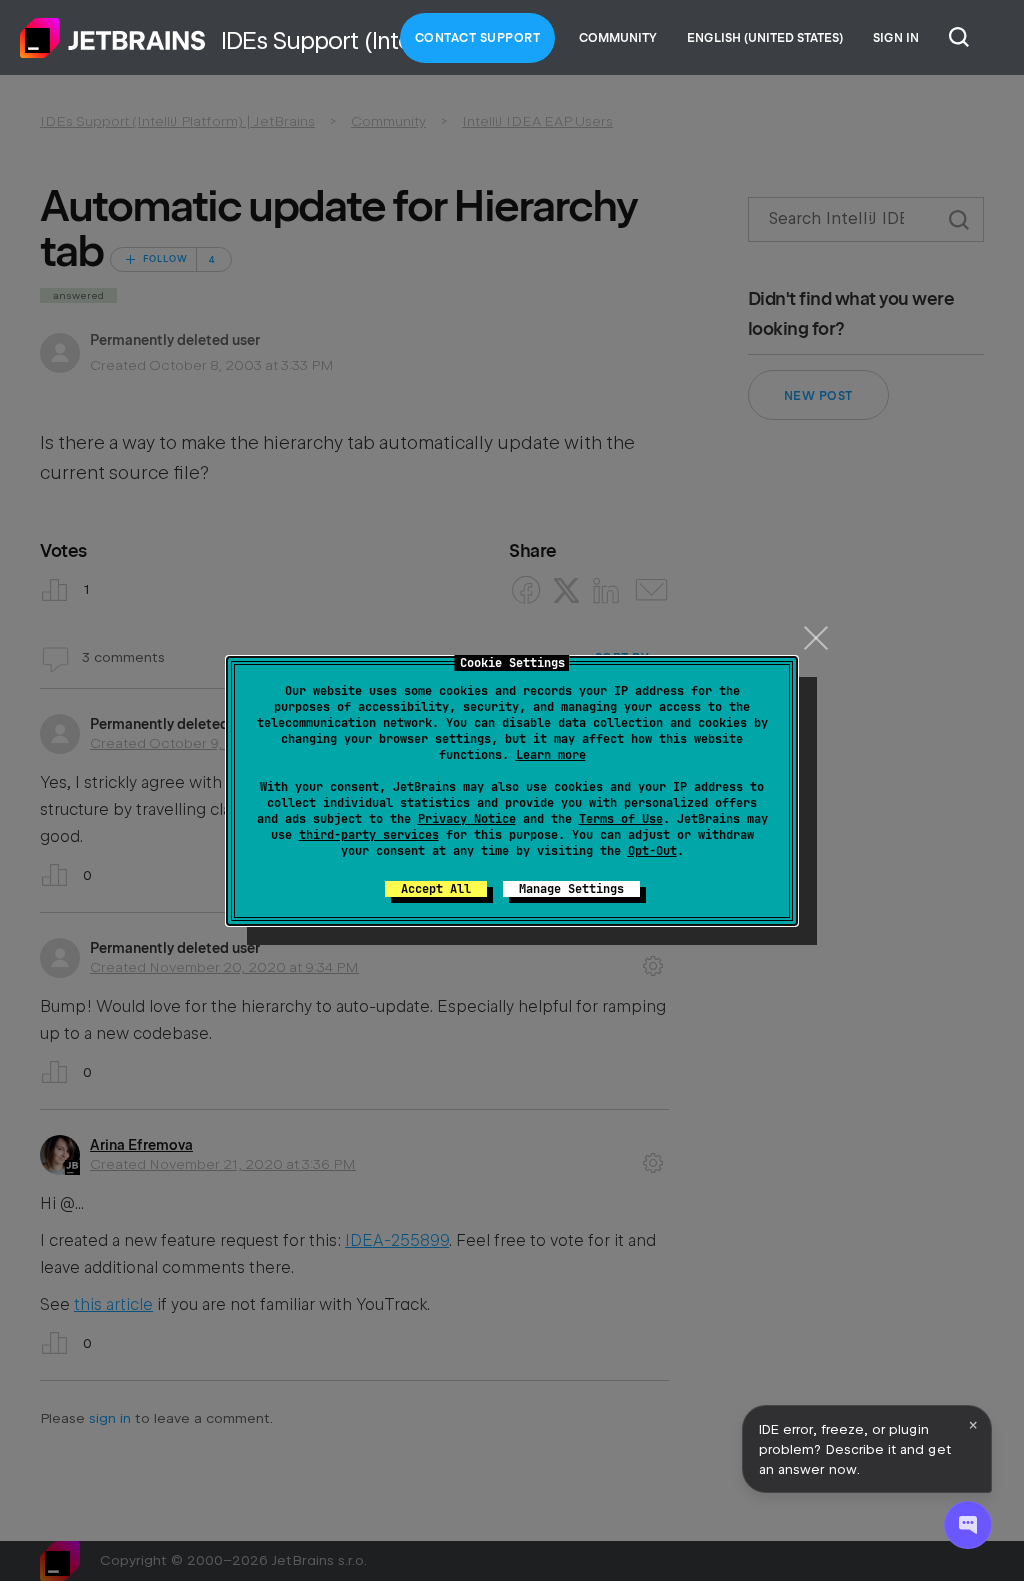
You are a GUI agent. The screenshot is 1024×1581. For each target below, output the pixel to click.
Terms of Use (621, 819)
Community (618, 38)
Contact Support (478, 38)
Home (113, 38)
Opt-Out (652, 851)
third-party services (369, 835)
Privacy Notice (467, 819)
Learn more (551, 755)
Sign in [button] (896, 38)
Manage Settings (571, 889)
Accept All (436, 889)
